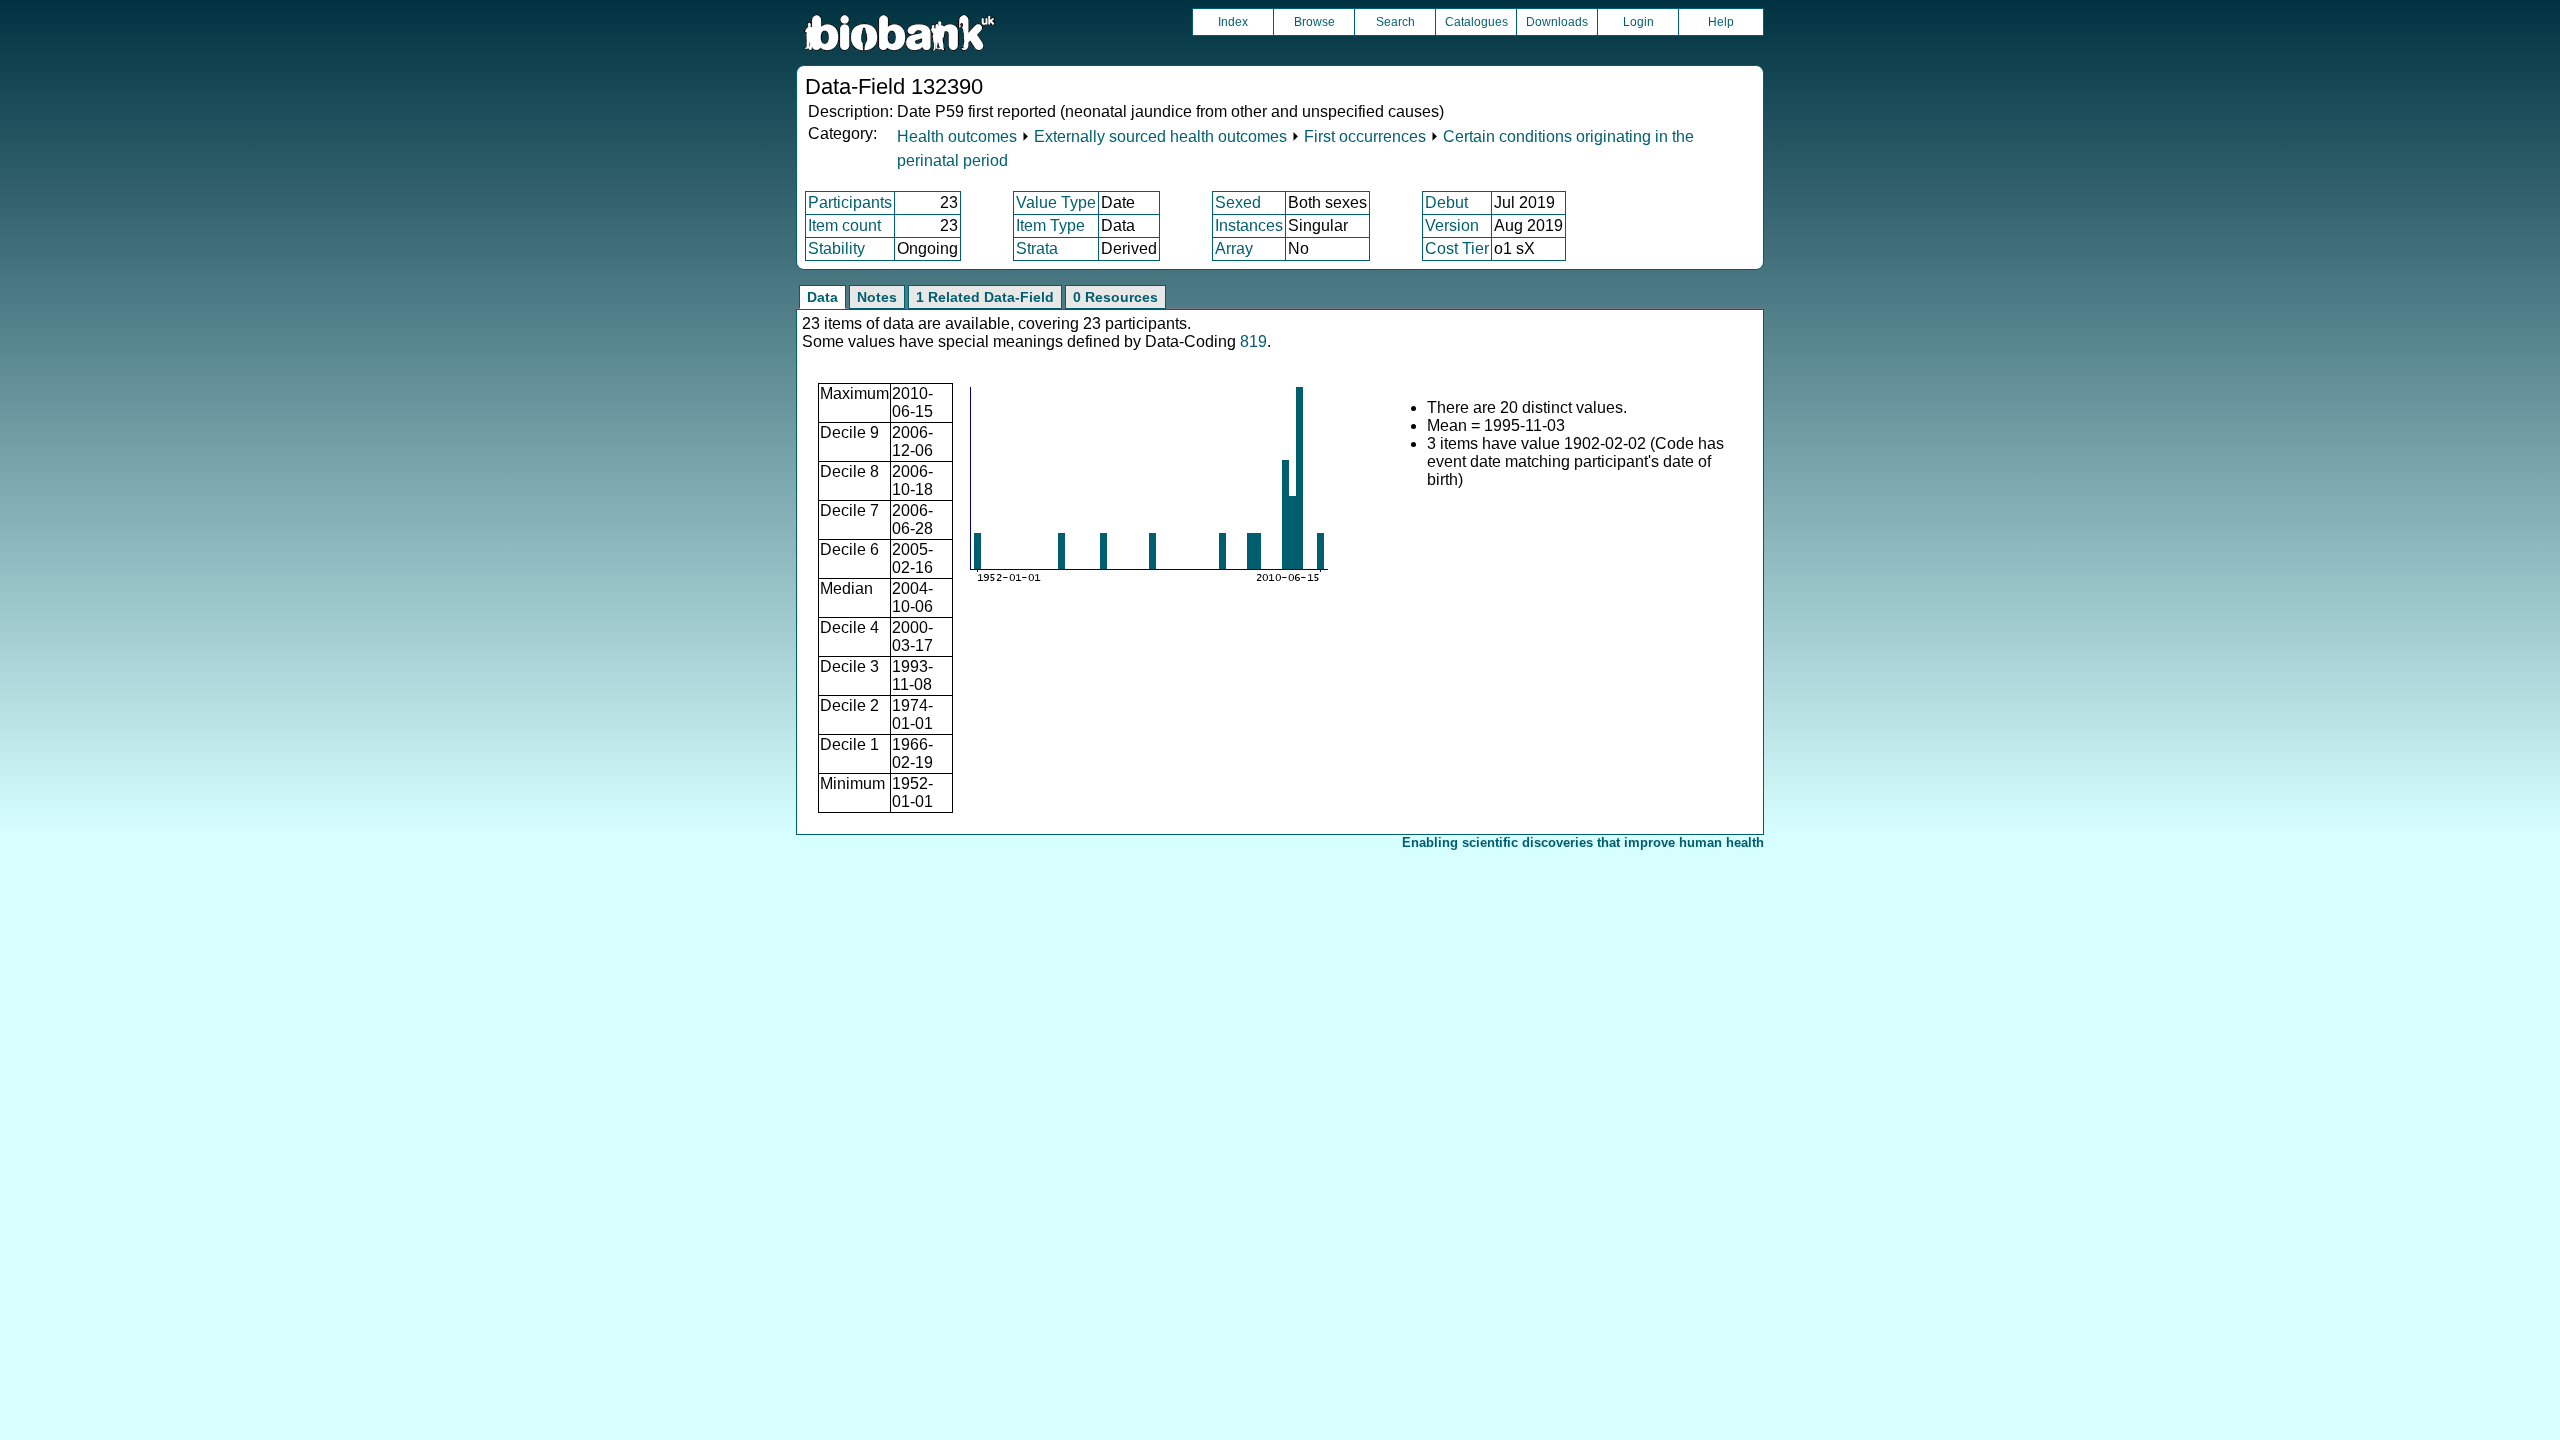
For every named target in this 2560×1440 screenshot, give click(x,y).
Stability (836, 248)
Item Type (1050, 225)
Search (1395, 22)
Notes (877, 297)
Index (1233, 22)
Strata (1037, 248)
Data (822, 297)
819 (1253, 341)
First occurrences (1365, 136)
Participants (850, 202)
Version (1452, 225)
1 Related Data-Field (985, 297)
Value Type (1056, 202)
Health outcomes (957, 136)
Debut (1446, 202)
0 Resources (1115, 297)
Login (1638, 22)
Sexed (1238, 202)
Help (1721, 22)
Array (1234, 248)
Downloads (1557, 22)
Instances (1249, 225)
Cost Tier (1457, 248)
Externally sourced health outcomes (1160, 136)
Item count (844, 225)
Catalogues (1476, 22)
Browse (1314, 22)
